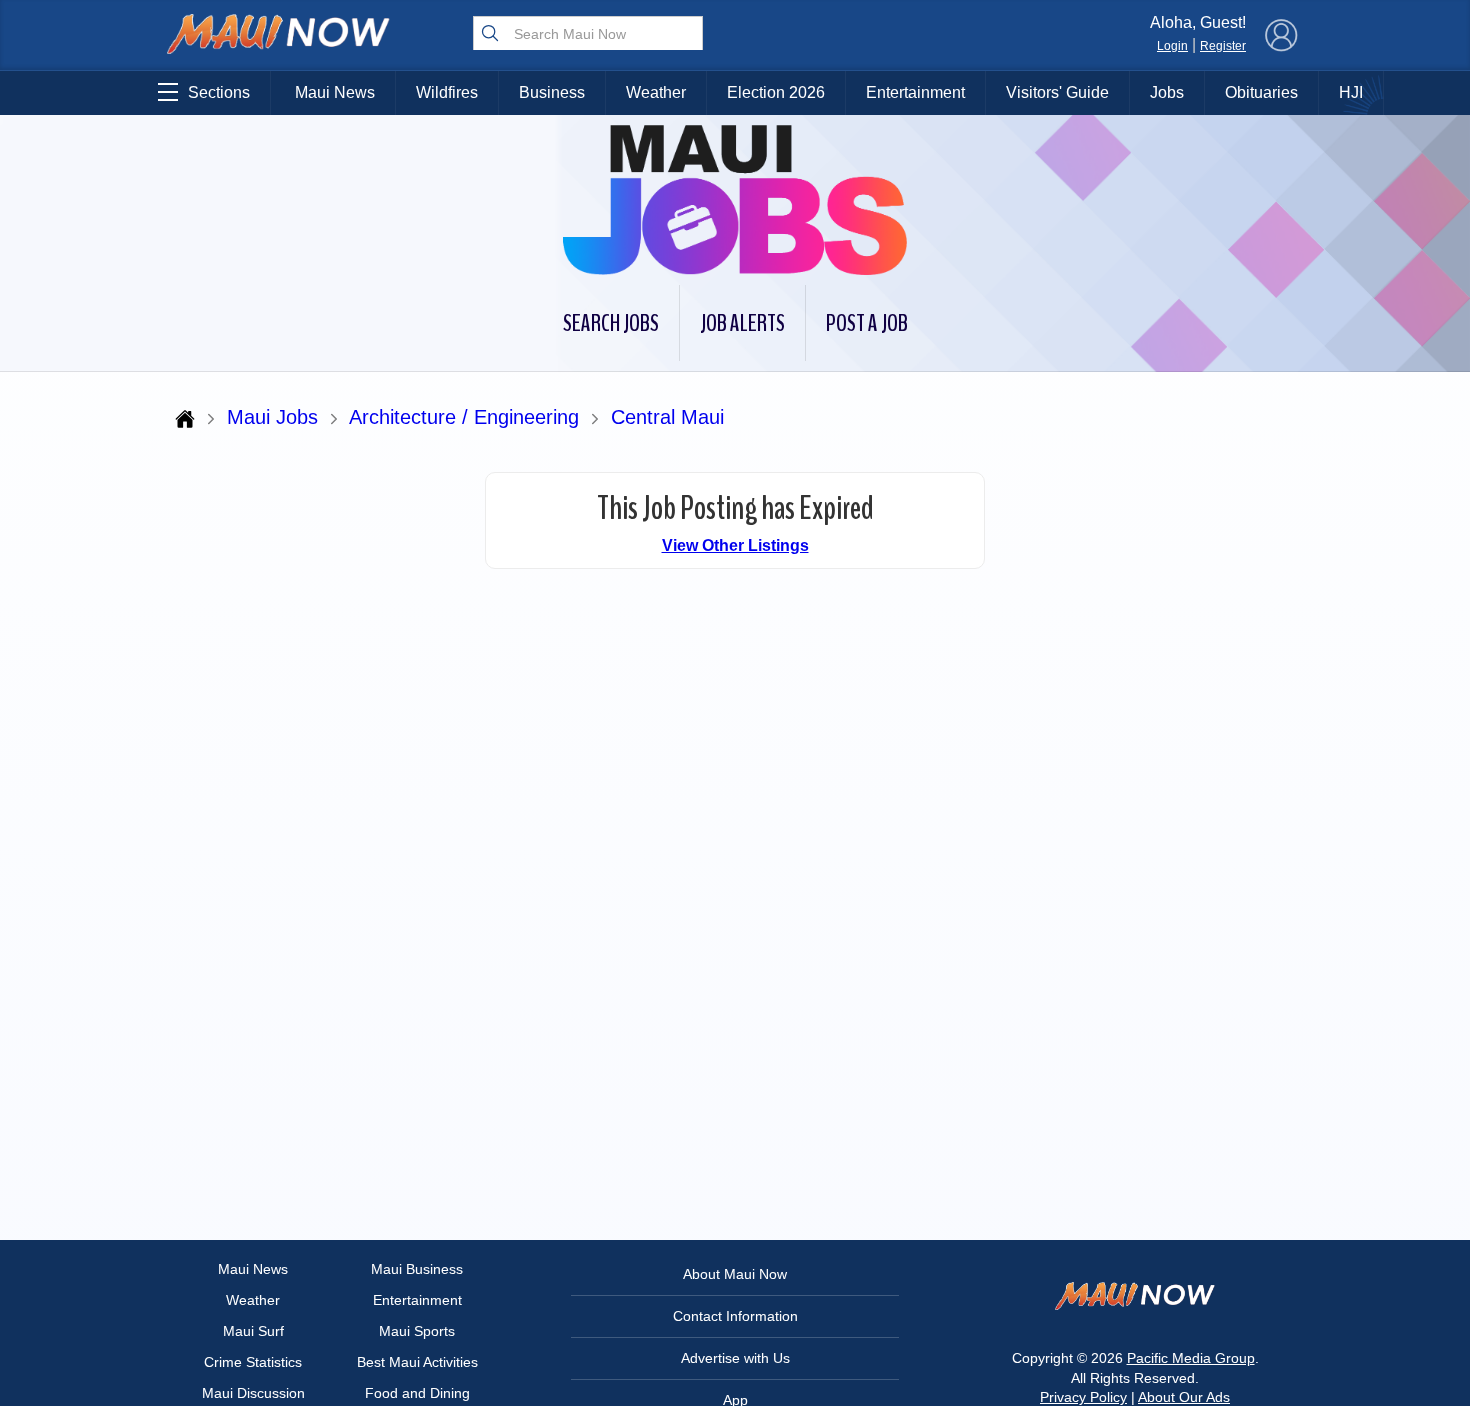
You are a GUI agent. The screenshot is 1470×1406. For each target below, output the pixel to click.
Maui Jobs (272, 417)
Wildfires (447, 92)
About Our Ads (1184, 1397)
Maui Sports (417, 1331)
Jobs (1167, 92)
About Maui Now (735, 1274)
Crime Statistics (253, 1362)
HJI (1351, 92)
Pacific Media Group (1191, 1358)
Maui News (335, 92)
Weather (656, 92)
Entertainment (915, 92)
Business (552, 92)
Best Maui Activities (417, 1362)
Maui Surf (253, 1331)
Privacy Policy (1083, 1397)
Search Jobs (611, 323)
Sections (219, 92)
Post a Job (867, 323)
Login (1172, 46)
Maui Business (417, 1269)
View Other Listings (735, 545)
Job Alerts (742, 323)
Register (1223, 46)
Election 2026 (776, 92)
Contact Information (735, 1316)
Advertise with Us (735, 1358)
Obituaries (1261, 92)
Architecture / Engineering (464, 417)
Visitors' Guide (1057, 92)
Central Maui (667, 417)
